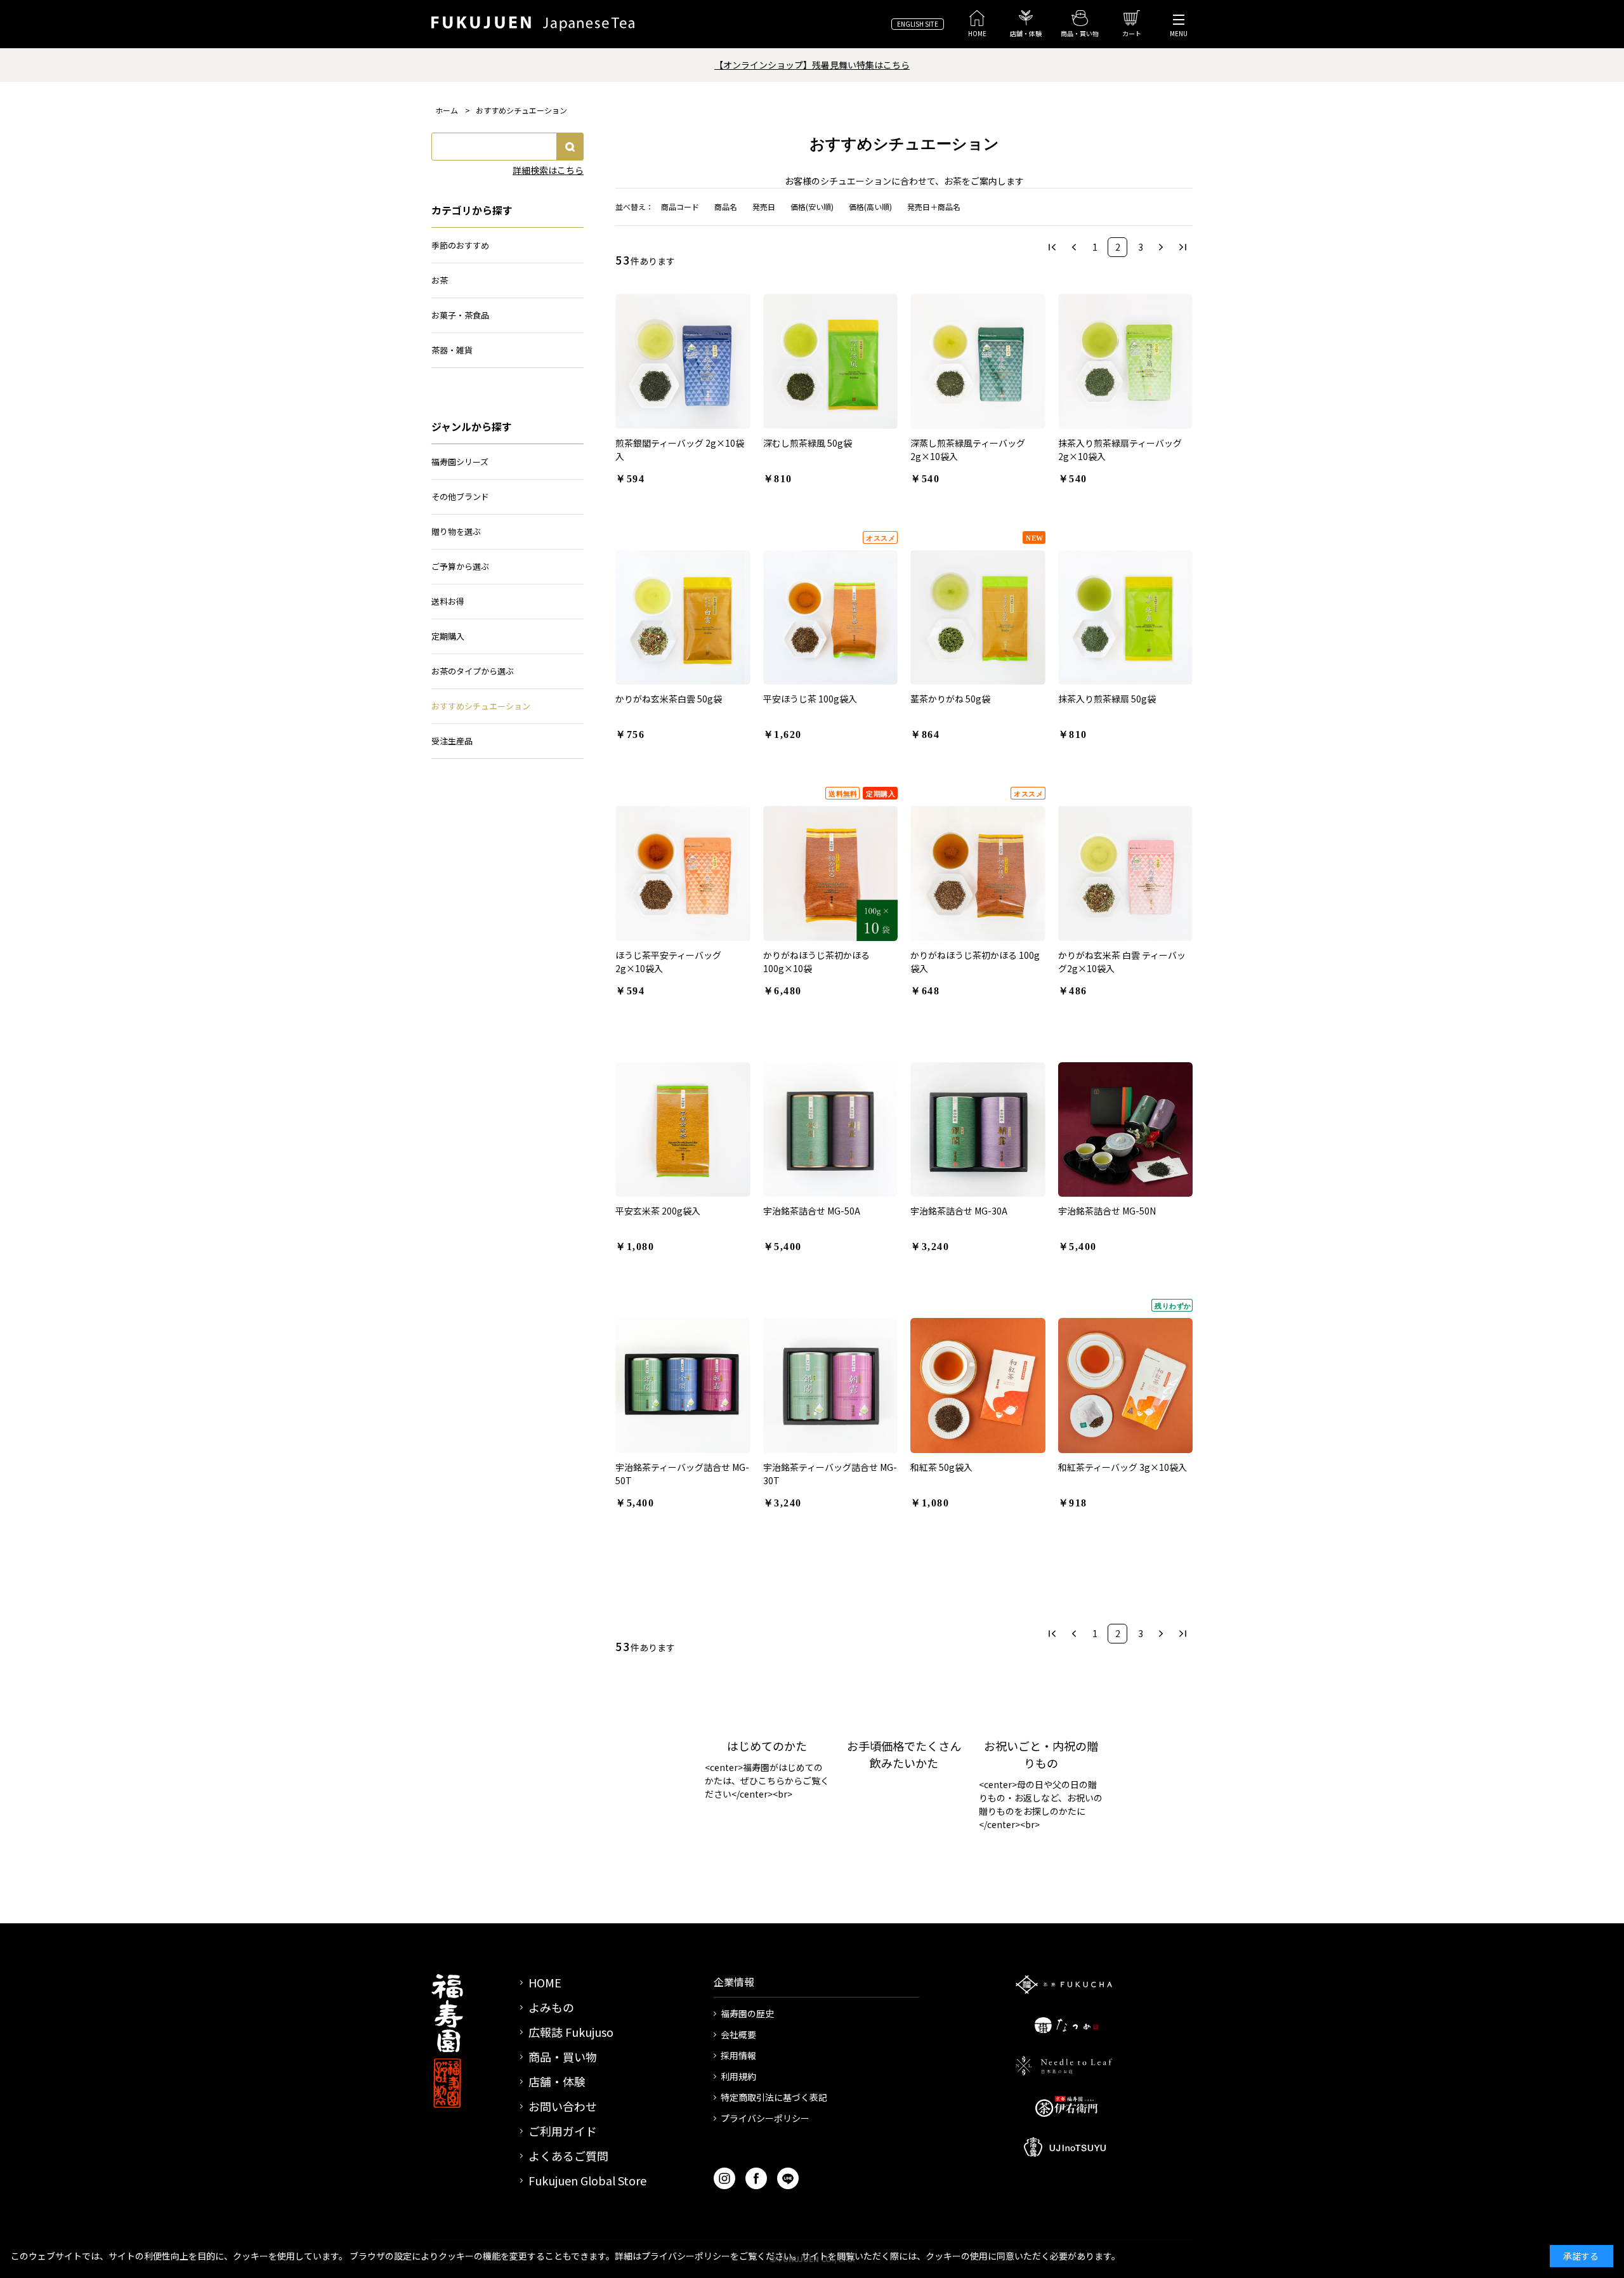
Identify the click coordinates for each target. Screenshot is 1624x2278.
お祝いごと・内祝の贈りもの (1041, 1754)
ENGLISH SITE (918, 24)
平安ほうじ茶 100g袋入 (810, 699)
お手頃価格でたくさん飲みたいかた (904, 1754)
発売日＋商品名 (934, 207)
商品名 (726, 207)
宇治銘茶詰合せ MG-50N (1107, 1211)
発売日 (764, 207)
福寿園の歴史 (747, 2013)
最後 (1183, 247)
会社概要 (738, 2034)
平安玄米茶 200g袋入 (658, 1211)
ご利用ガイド (563, 2131)
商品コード (680, 207)
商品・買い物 (563, 2057)
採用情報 (738, 2055)
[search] (570, 147)
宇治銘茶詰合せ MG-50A (812, 1211)
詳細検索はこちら (548, 170)
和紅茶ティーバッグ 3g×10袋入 (1123, 1467)
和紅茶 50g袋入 (941, 1467)
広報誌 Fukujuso (571, 2032)
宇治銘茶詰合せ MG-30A (959, 1211)
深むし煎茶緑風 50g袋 (808, 443)
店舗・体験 (557, 2081)
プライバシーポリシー (765, 2118)
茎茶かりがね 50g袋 (950, 699)
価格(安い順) (812, 207)
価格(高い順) (870, 207)
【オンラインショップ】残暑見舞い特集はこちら (812, 65)
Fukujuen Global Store (587, 2180)
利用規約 (738, 2076)
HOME (545, 1982)
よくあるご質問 (568, 2156)
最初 (1052, 247)
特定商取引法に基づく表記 (774, 2097)
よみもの (551, 2007)
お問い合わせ (563, 2106)
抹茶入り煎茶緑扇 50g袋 (1107, 699)
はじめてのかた (767, 1746)
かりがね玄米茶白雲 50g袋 (669, 699)
